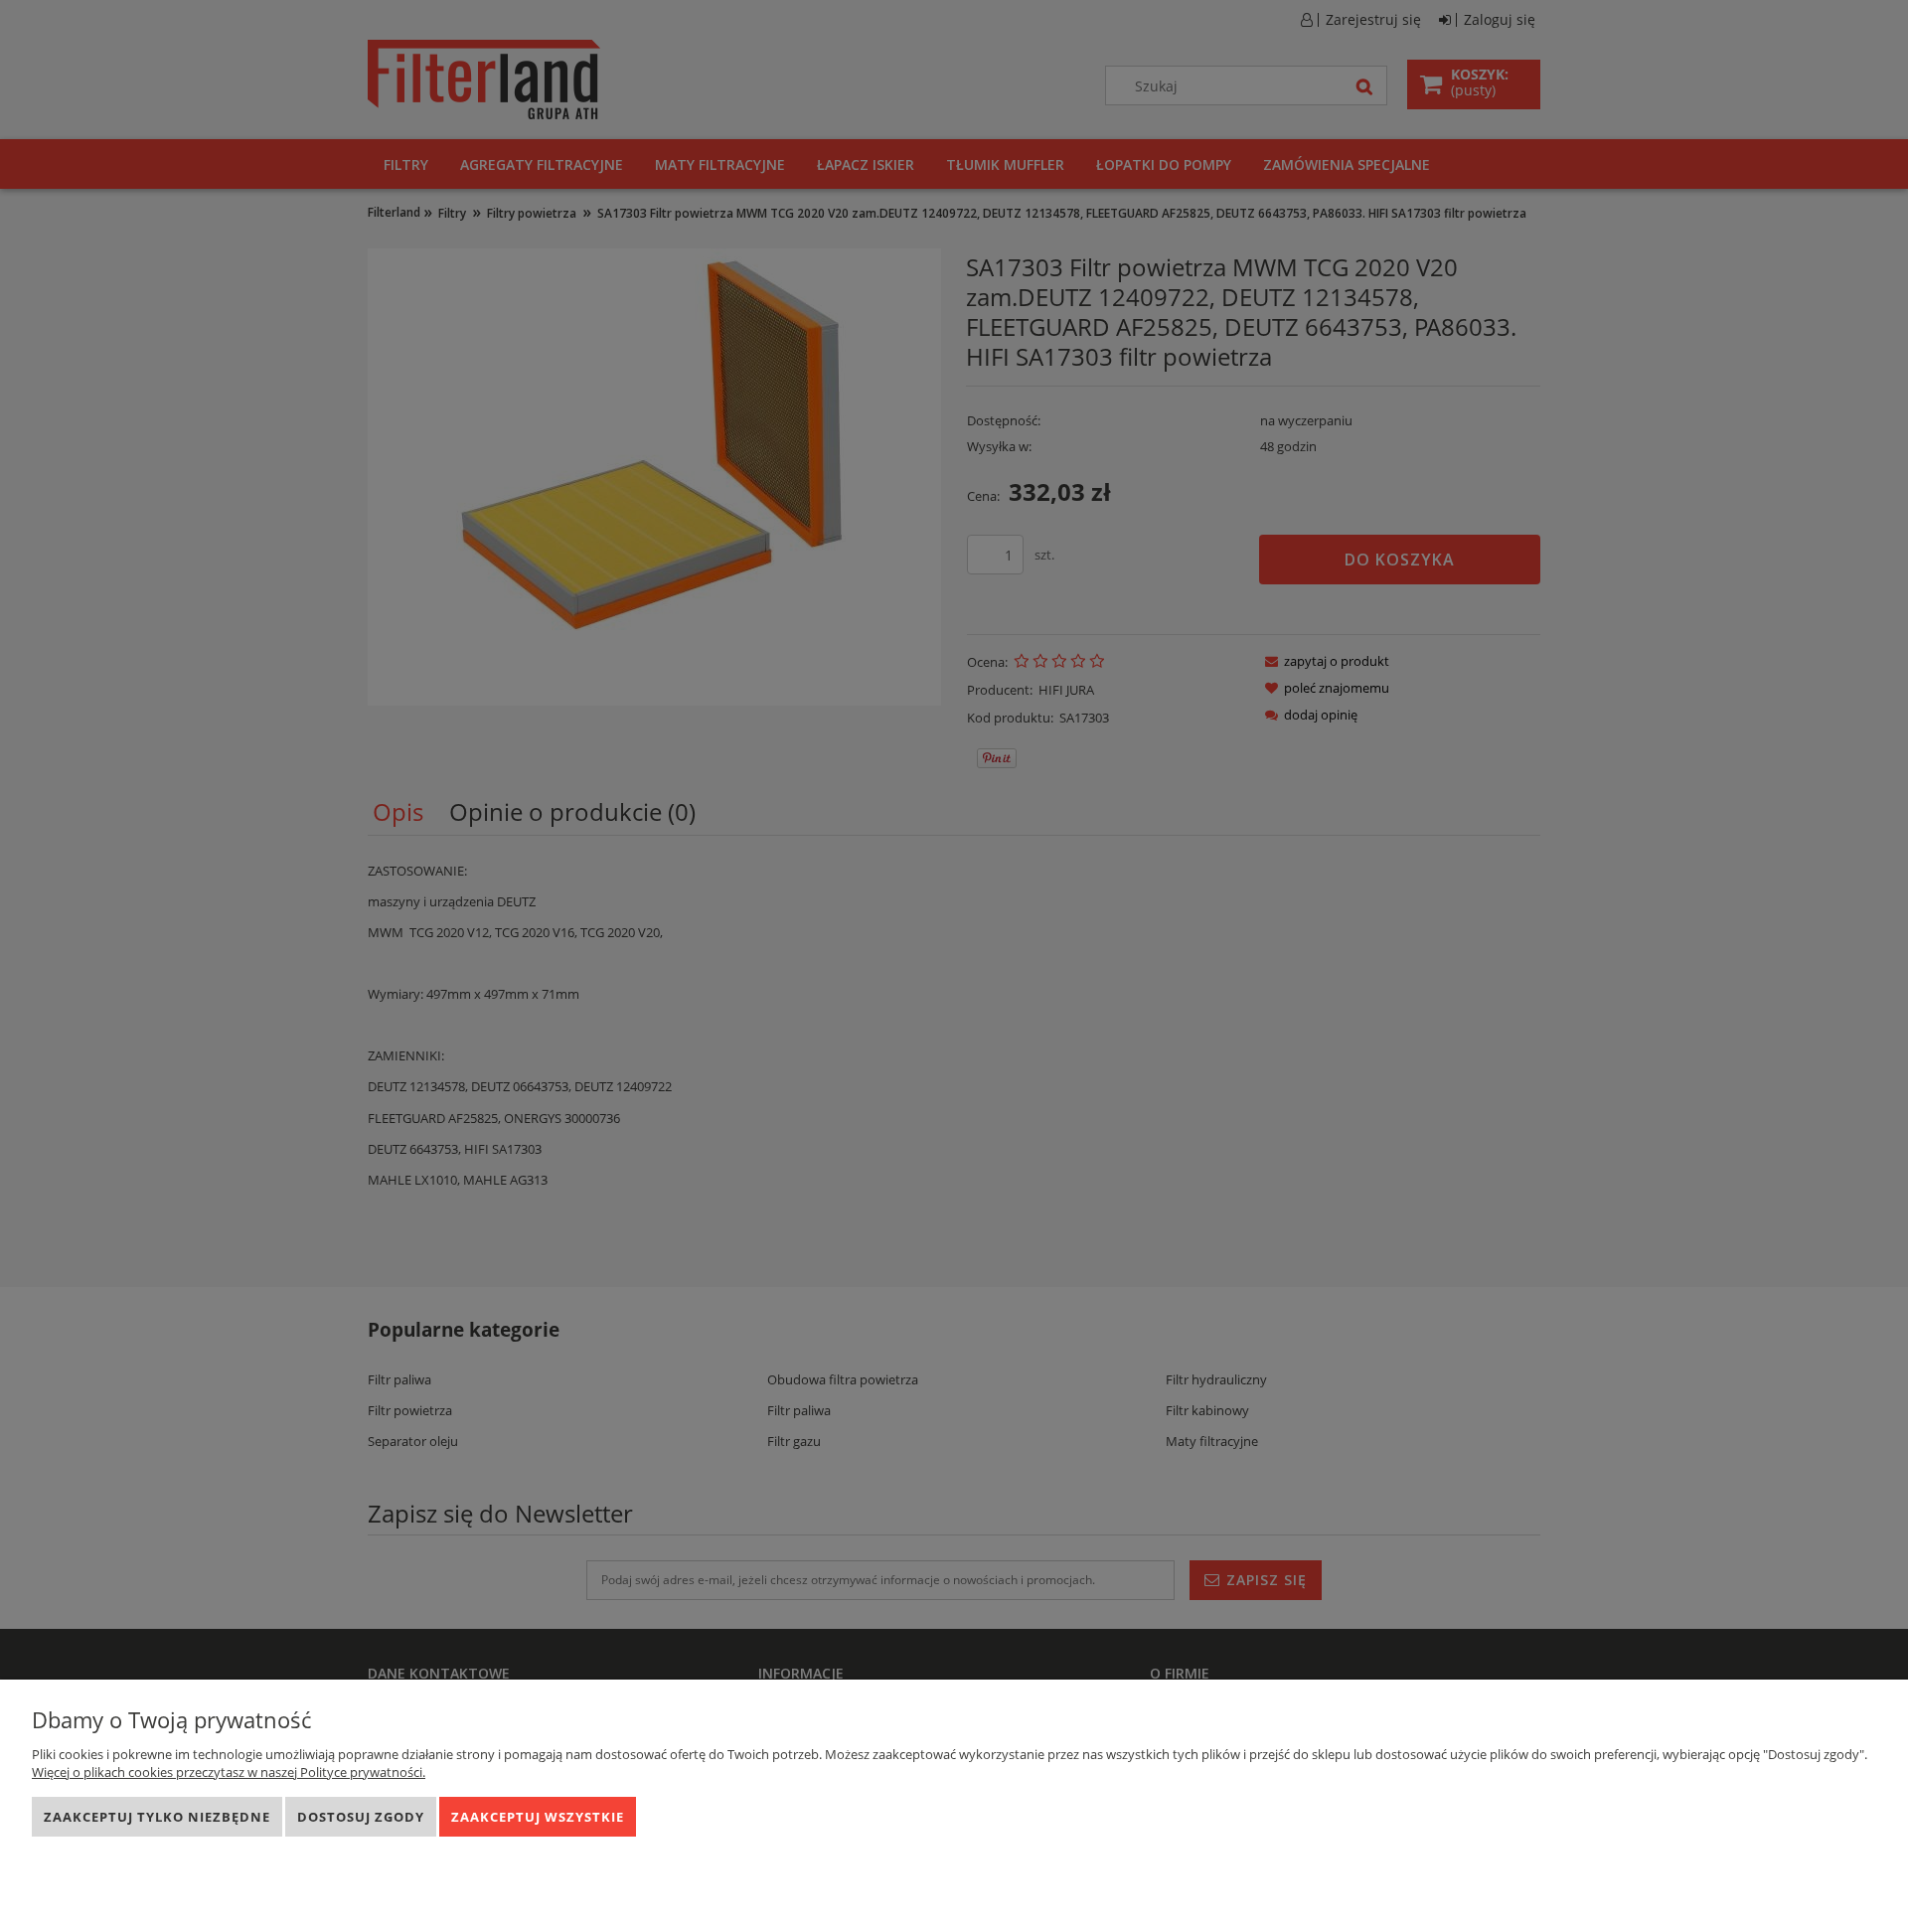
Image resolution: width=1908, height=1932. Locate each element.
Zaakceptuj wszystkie (538, 1817)
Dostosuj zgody (361, 1817)
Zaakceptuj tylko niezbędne (157, 1817)
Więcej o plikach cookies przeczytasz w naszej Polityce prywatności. (229, 1772)
